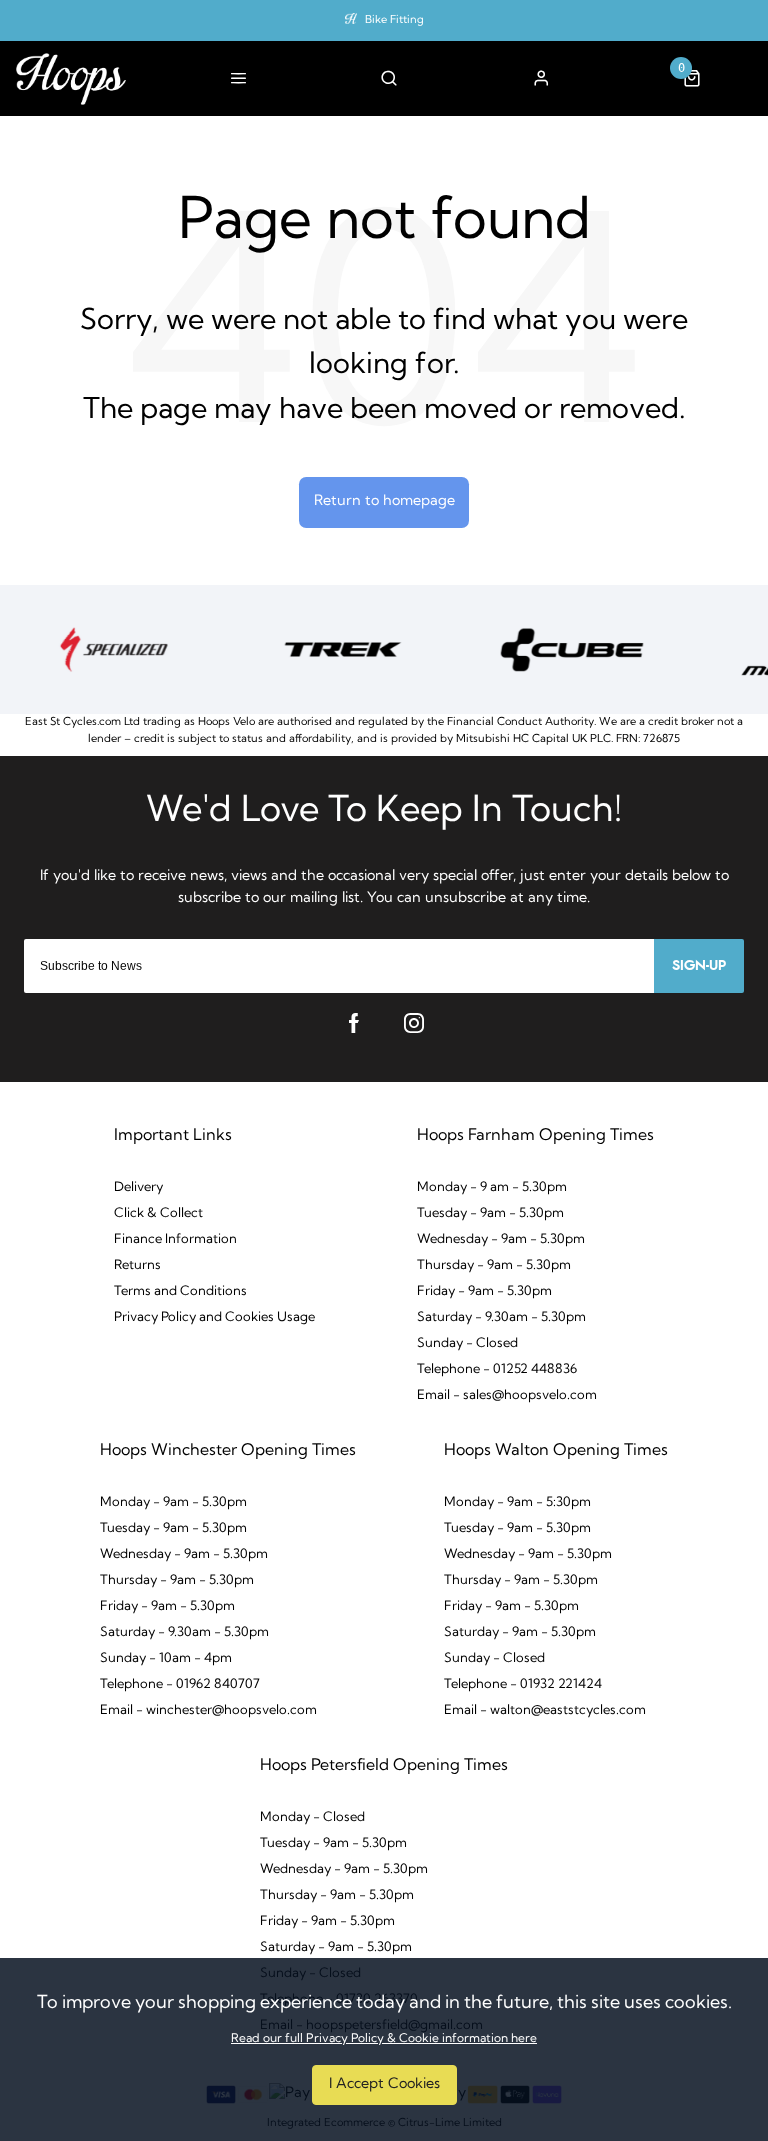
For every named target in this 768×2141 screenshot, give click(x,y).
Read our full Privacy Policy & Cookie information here (384, 2039)
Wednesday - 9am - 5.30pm (501, 1239)
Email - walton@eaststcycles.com (545, 1710)
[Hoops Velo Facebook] (354, 1023)
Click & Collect (158, 1213)
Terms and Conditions (180, 1291)
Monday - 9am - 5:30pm (517, 1502)
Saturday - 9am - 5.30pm (520, 1632)
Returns (137, 1265)
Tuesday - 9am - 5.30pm (490, 1213)
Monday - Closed (312, 1817)
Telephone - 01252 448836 (497, 1369)
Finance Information (175, 1239)
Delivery (138, 1187)
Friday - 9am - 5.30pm (484, 1291)
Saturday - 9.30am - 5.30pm (501, 1317)
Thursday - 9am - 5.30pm (494, 1265)
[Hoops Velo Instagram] (414, 1023)
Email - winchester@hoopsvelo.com (208, 1710)
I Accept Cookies (384, 2084)
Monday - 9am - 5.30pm (173, 1502)
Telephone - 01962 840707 (180, 1684)
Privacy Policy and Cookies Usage (214, 1317)
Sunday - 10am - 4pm (166, 1658)
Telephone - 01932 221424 (523, 1684)
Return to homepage (384, 501)
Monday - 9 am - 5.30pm (492, 1187)
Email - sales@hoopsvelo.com (507, 1395)
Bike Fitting (394, 20)
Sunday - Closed (467, 1343)
